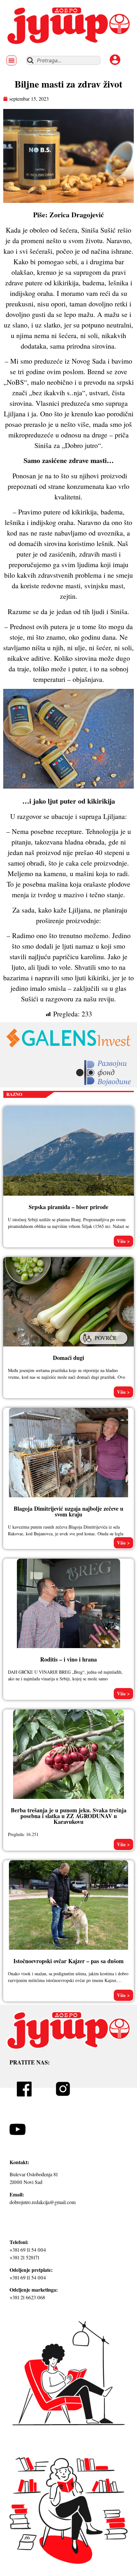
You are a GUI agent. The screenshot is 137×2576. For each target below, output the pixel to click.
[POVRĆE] (105, 1346)
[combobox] (63, 60)
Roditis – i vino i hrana (68, 1659)
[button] (11, 60)
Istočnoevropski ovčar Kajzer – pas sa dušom (68, 1961)
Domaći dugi (68, 1358)
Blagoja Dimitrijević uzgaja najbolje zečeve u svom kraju (68, 1511)
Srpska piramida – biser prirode (68, 1207)
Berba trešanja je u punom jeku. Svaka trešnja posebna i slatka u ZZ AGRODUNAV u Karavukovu (69, 1816)
